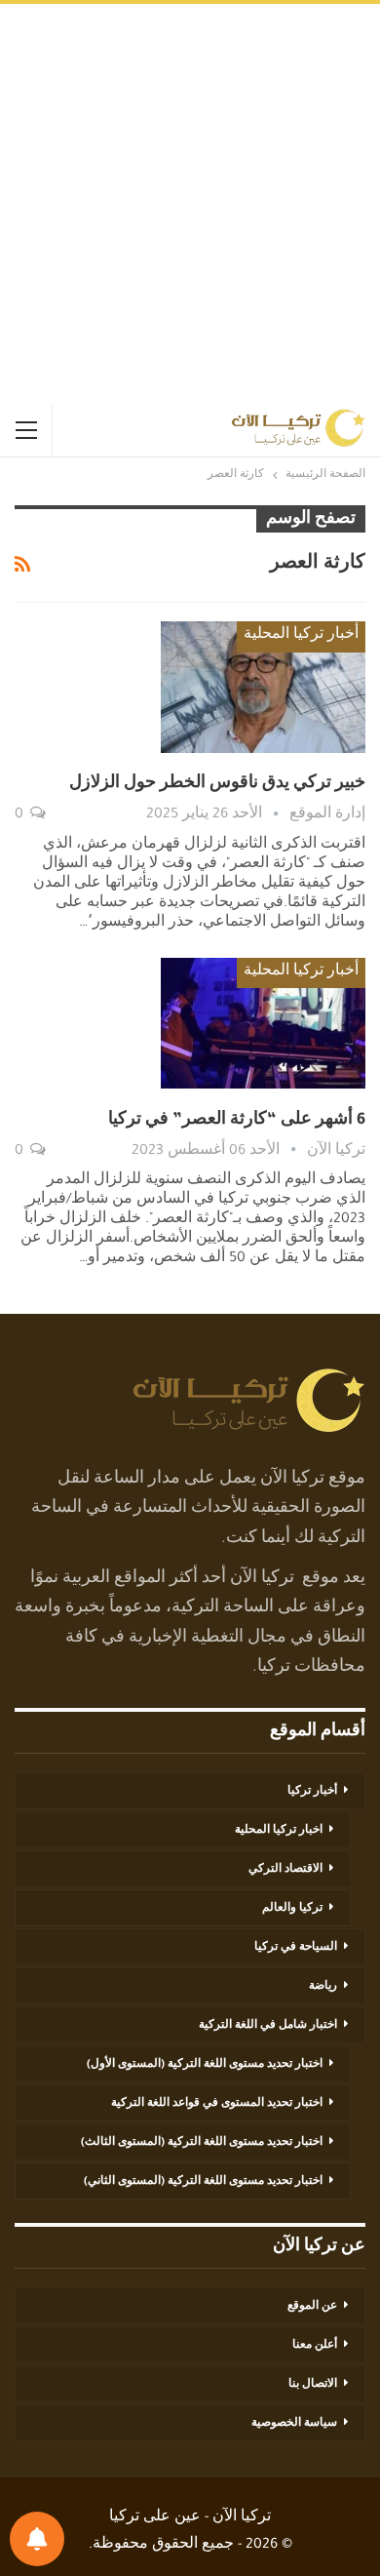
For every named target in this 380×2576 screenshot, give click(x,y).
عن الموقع (312, 2307)
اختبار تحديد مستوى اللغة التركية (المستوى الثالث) (202, 2143)
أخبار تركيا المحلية (301, 636)
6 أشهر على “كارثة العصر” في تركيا (237, 1121)
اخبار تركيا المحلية (279, 1831)
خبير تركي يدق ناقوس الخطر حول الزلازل (217, 784)
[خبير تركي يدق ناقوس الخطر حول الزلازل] (263, 687)
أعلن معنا (315, 2346)
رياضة (323, 1987)
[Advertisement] (190, 204)
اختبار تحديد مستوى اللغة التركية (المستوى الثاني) (203, 2182)
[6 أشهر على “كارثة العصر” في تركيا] (263, 1023)
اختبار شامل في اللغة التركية (268, 2026)
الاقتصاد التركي (285, 1870)
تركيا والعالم (292, 1909)
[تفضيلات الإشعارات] (37, 2539)
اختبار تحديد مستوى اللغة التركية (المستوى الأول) (205, 2065)
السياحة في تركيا (296, 1948)
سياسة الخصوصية (294, 2424)
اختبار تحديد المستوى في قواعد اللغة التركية (217, 2104)
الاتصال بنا (313, 2385)
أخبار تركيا (312, 1792)
